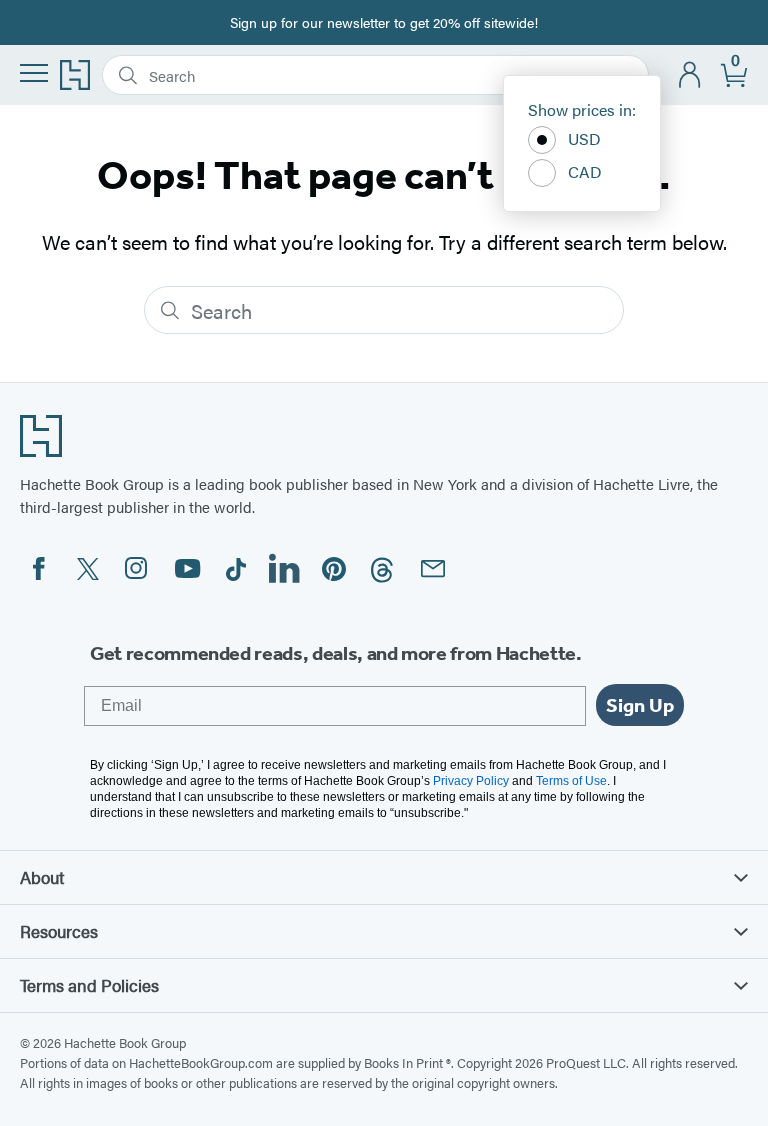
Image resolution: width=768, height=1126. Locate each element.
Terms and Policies (89, 985)
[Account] (690, 75)
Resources (59, 931)
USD (584, 138)
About (42, 877)
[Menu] (34, 73)
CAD (585, 171)
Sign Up (640, 705)
